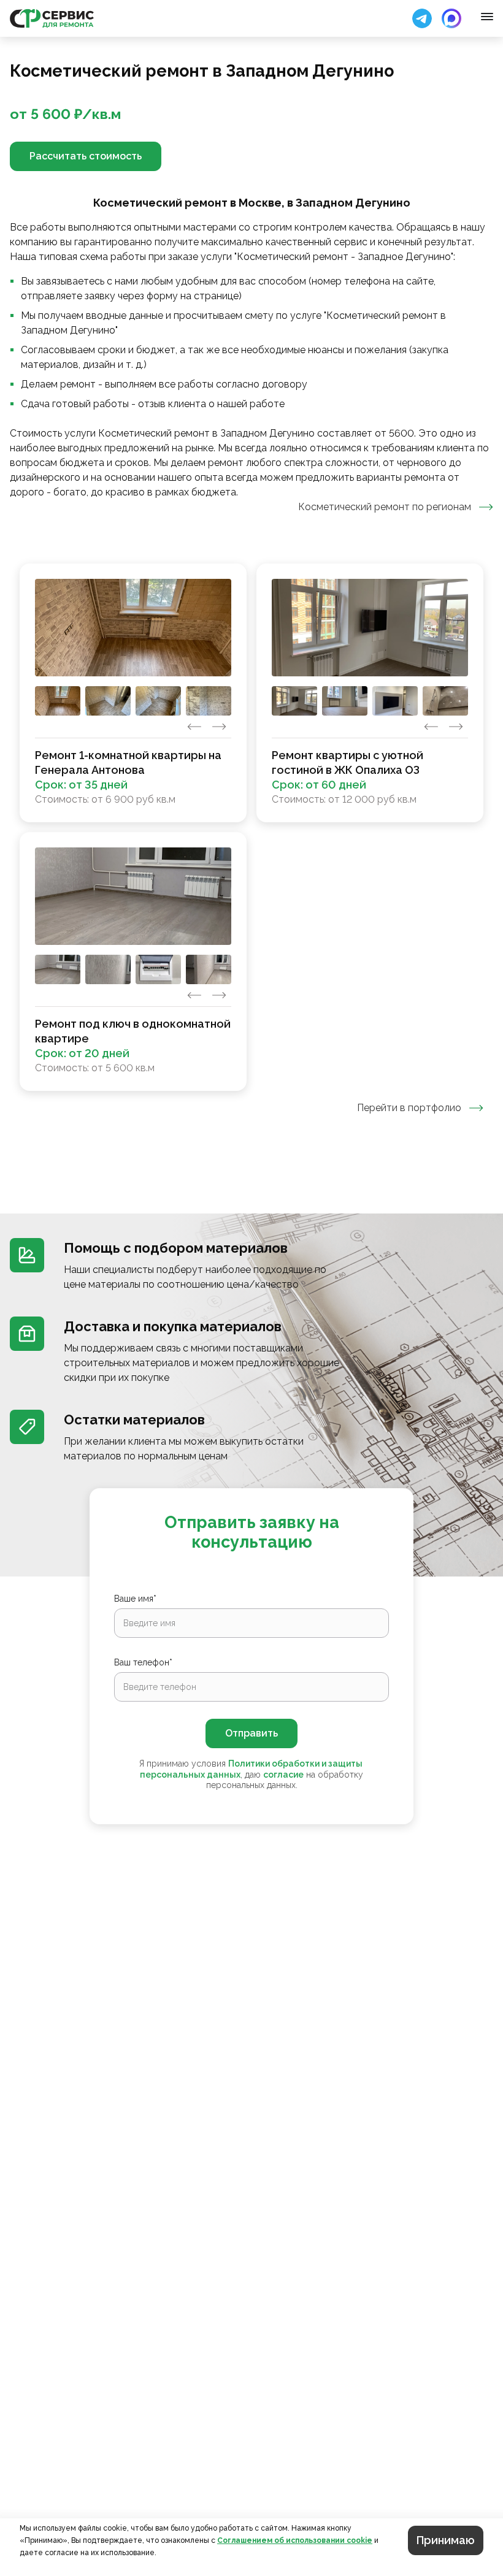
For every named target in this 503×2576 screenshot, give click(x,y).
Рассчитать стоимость (86, 156)
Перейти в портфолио (409, 1108)
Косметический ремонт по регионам (385, 507)
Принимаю (446, 2540)
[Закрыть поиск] (422, 18)
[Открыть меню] (487, 17)
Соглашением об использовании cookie (295, 2540)
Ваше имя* (135, 1599)
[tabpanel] (251, 827)
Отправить (251, 1733)
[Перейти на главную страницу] (52, 18)
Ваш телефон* (143, 1662)
